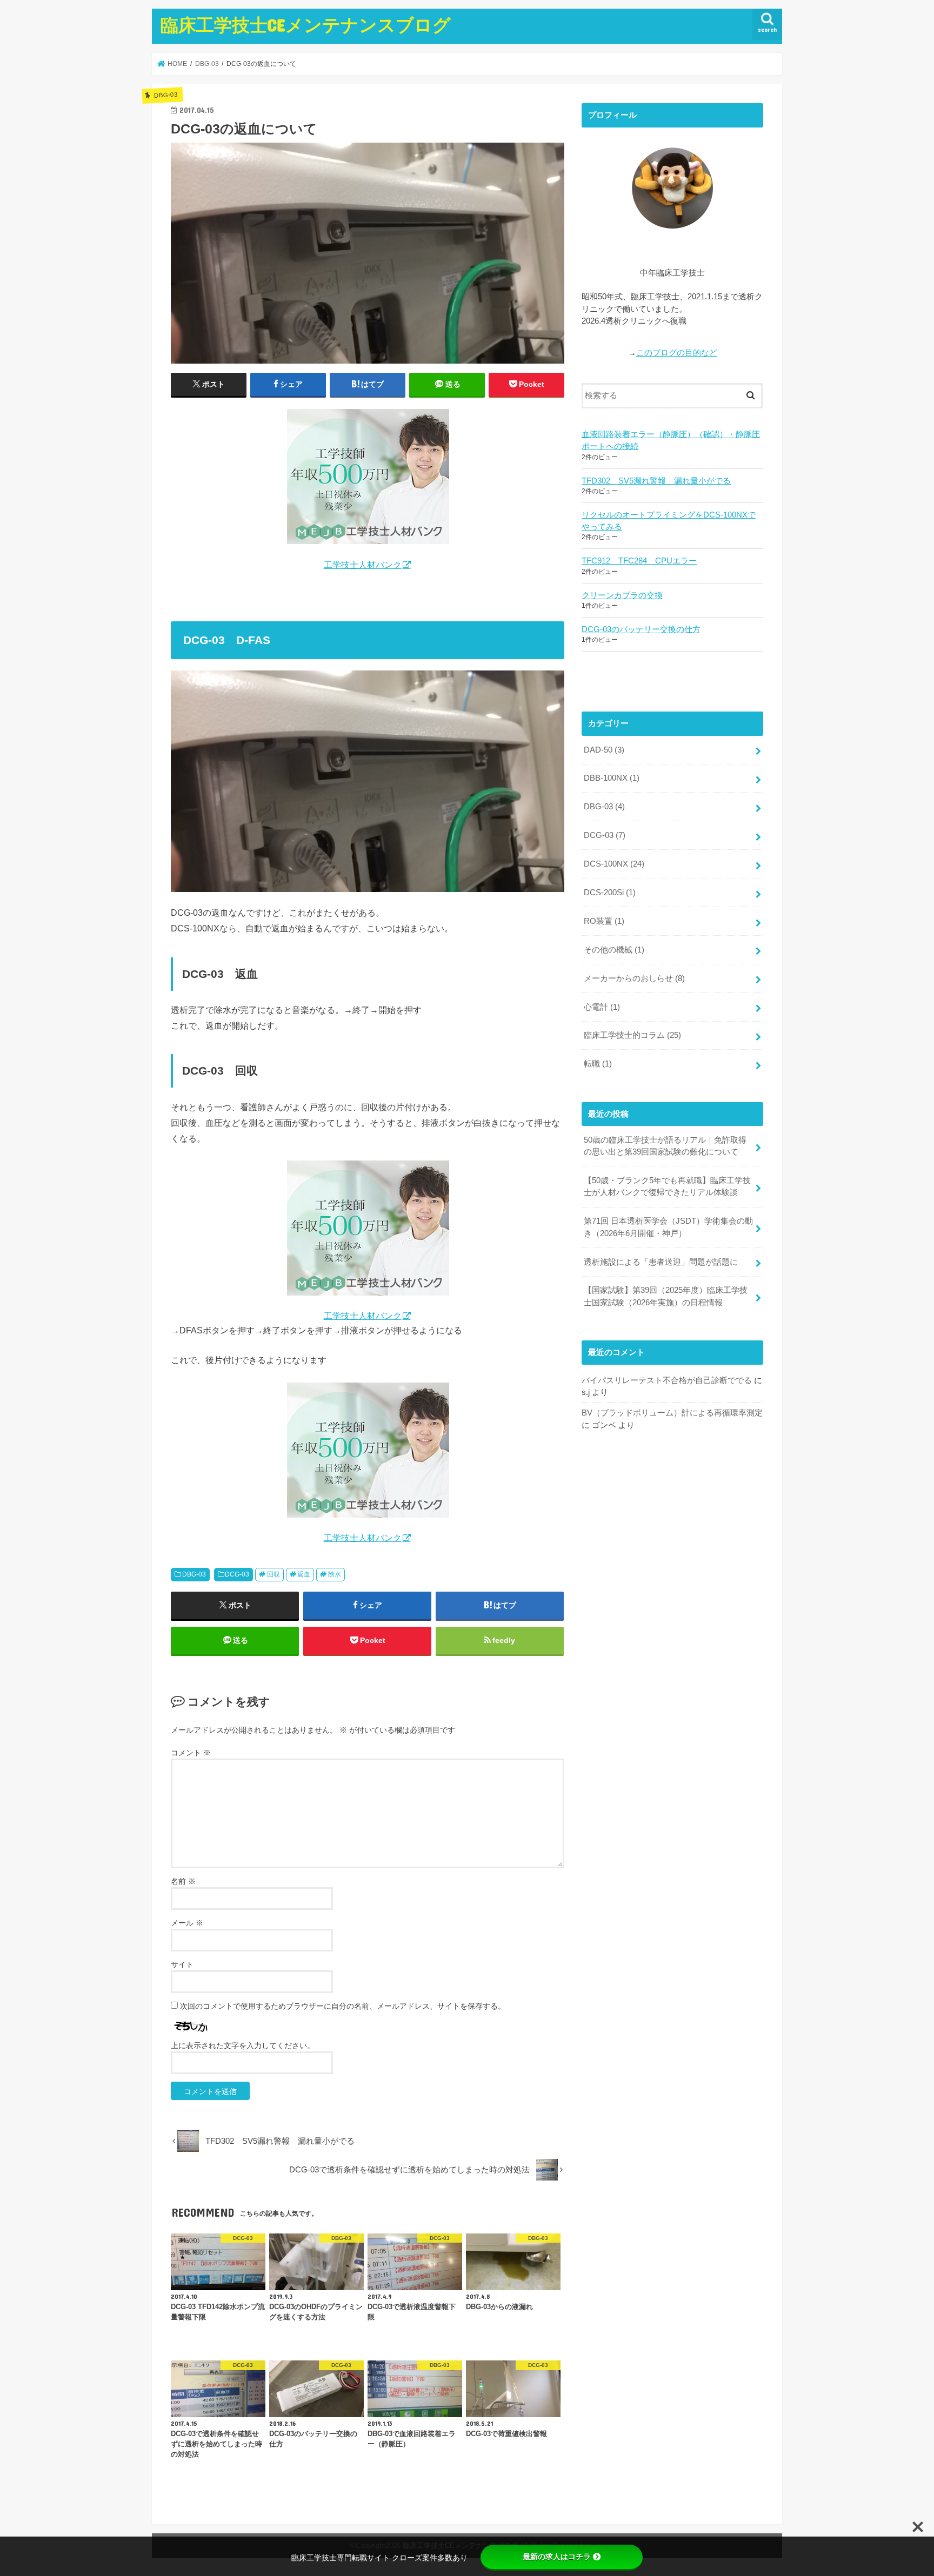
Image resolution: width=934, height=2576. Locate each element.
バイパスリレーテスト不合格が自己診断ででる (667, 1380)
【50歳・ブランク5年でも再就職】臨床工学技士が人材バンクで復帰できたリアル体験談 (667, 1186)
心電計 (602, 1007)
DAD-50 (604, 750)
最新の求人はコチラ (557, 2557)
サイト (182, 1964)
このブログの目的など (677, 353)
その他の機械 (614, 950)
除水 (335, 1574)
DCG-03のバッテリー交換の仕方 (641, 629)
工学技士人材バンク (363, 565)
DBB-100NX (612, 778)
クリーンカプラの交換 (622, 595)
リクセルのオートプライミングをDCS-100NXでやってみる (669, 521)
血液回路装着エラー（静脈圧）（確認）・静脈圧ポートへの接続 (671, 440)
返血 (304, 1574)
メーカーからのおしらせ (634, 978)
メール (187, 1923)
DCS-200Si (610, 893)
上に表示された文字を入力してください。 (243, 2045)
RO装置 (604, 921)
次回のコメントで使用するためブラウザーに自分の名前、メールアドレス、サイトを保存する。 (343, 2006)
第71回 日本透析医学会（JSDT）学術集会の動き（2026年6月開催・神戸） (668, 1227)
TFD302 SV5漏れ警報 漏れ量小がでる (656, 481)
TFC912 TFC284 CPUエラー (639, 561)
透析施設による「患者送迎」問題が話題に (661, 1262)
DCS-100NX (614, 864)
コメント (191, 1753)
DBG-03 (194, 1574)
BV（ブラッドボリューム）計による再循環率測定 (672, 1413)
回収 (273, 1574)
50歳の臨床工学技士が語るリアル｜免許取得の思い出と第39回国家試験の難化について (665, 1146)
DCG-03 (237, 1574)
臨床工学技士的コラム (632, 1035)
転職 (598, 1064)
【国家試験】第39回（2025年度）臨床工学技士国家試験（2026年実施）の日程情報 (666, 1296)
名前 (183, 1881)
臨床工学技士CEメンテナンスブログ (306, 25)
